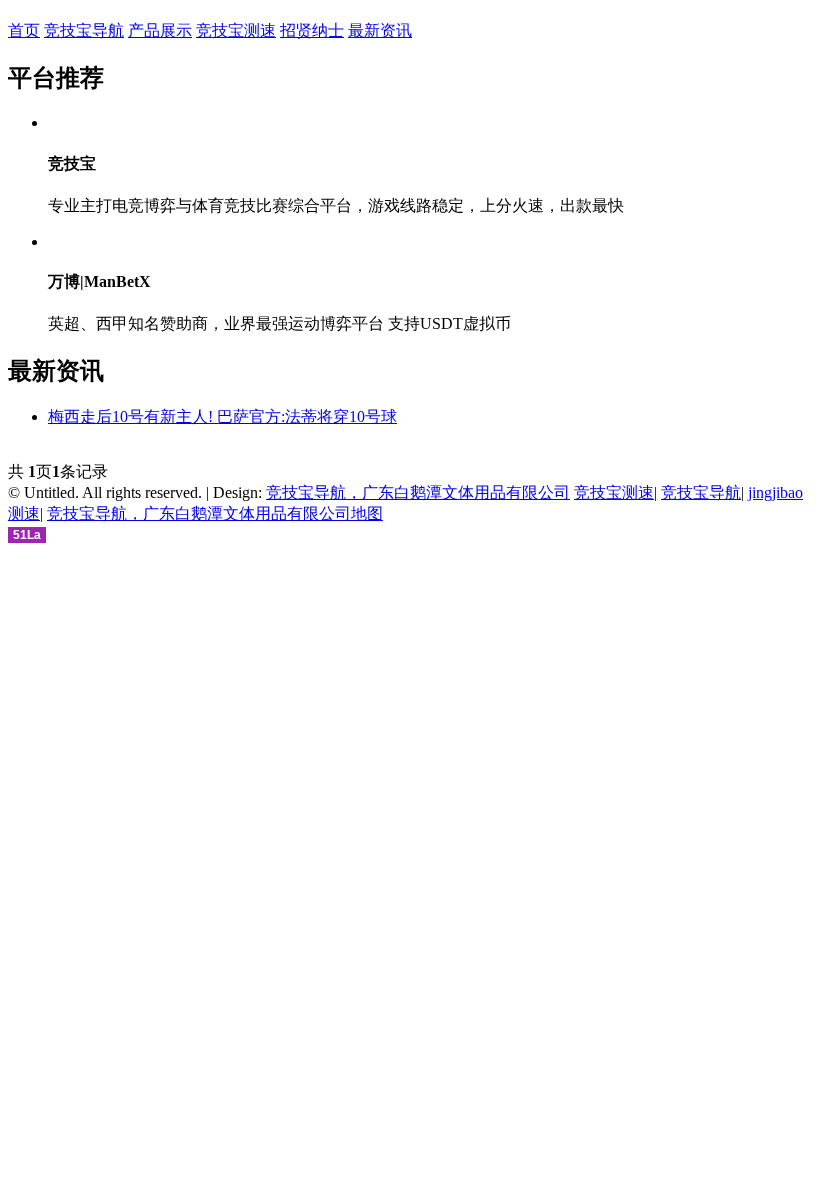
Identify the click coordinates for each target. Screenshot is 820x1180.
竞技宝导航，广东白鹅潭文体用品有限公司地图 (215, 513)
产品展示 (160, 30)
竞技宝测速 (236, 30)
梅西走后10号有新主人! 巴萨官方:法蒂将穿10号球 (222, 416)
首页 (24, 30)
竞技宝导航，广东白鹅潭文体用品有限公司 (418, 492)
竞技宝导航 (84, 30)
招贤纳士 (312, 30)
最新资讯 (380, 30)
